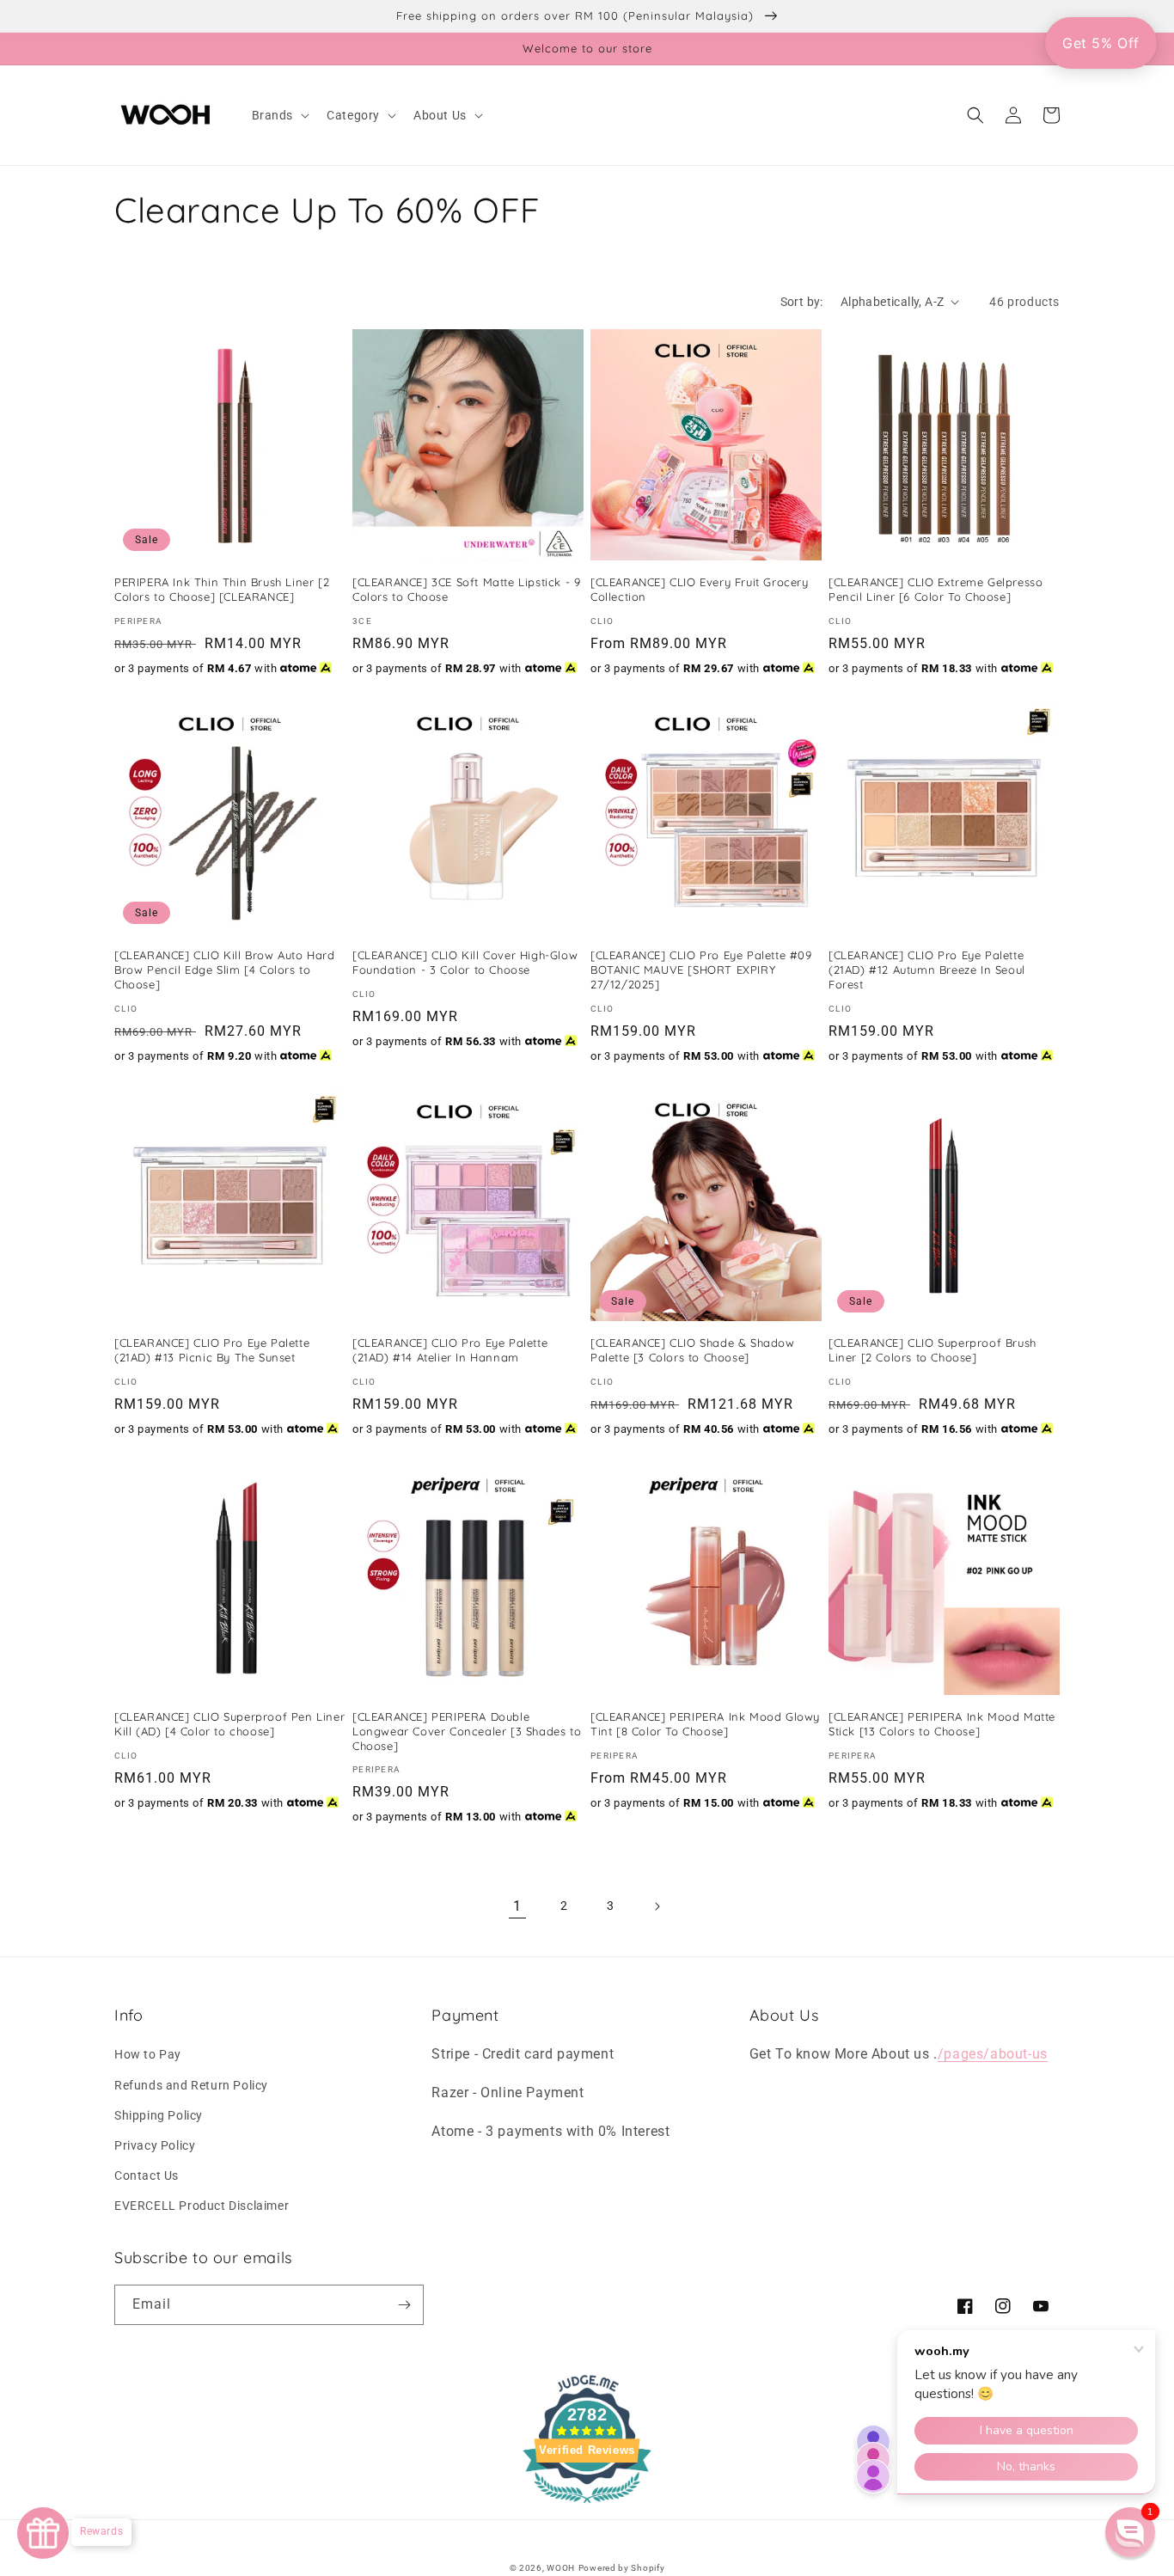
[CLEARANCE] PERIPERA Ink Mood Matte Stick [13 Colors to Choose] (942, 1724)
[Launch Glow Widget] (43, 2533)
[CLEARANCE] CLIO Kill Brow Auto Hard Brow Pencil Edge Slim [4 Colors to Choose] (225, 970)
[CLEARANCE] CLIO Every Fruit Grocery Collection (700, 589)
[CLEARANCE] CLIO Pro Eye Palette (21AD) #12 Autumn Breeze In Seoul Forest (927, 970)
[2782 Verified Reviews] (587, 2506)
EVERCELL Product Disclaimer (202, 2206)
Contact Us (147, 2175)
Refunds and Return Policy (191, 2085)
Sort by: (802, 302)
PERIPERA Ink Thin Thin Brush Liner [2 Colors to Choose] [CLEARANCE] (222, 589)
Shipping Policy (159, 2115)
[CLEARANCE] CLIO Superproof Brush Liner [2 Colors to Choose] (932, 1350)
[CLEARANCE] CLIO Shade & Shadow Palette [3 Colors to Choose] (693, 1350)
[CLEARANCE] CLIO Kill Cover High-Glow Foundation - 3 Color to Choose (465, 962)
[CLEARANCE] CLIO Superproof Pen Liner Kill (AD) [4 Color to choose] (229, 1724)
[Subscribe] (404, 2305)
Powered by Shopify (622, 2568)
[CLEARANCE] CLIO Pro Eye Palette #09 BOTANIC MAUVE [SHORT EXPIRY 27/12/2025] (701, 970)
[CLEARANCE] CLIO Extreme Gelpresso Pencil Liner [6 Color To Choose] (936, 589)
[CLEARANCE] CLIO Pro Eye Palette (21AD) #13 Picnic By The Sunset (212, 1350)
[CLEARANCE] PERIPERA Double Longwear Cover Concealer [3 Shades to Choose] (467, 1731)
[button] (279, 115)
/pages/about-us (993, 2054)
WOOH (561, 2568)
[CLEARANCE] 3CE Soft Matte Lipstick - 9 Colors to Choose (466, 589)
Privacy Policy (155, 2145)
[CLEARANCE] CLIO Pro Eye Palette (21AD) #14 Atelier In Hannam (450, 1350)
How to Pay (148, 2054)
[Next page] (657, 1906)
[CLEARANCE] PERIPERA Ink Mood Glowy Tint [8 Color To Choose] (705, 1724)
